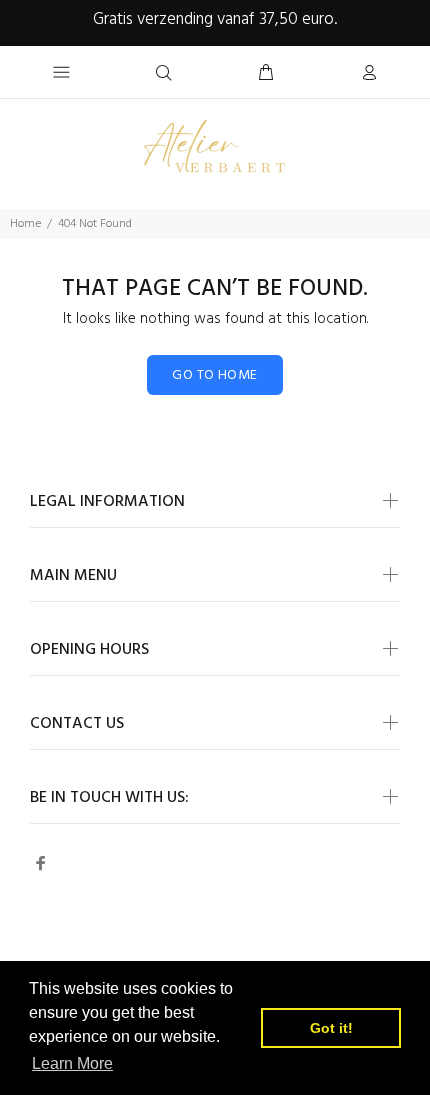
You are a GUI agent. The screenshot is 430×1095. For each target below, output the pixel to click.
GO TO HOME (214, 375)
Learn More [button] (72, 1063)
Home (25, 224)
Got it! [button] (331, 1028)
